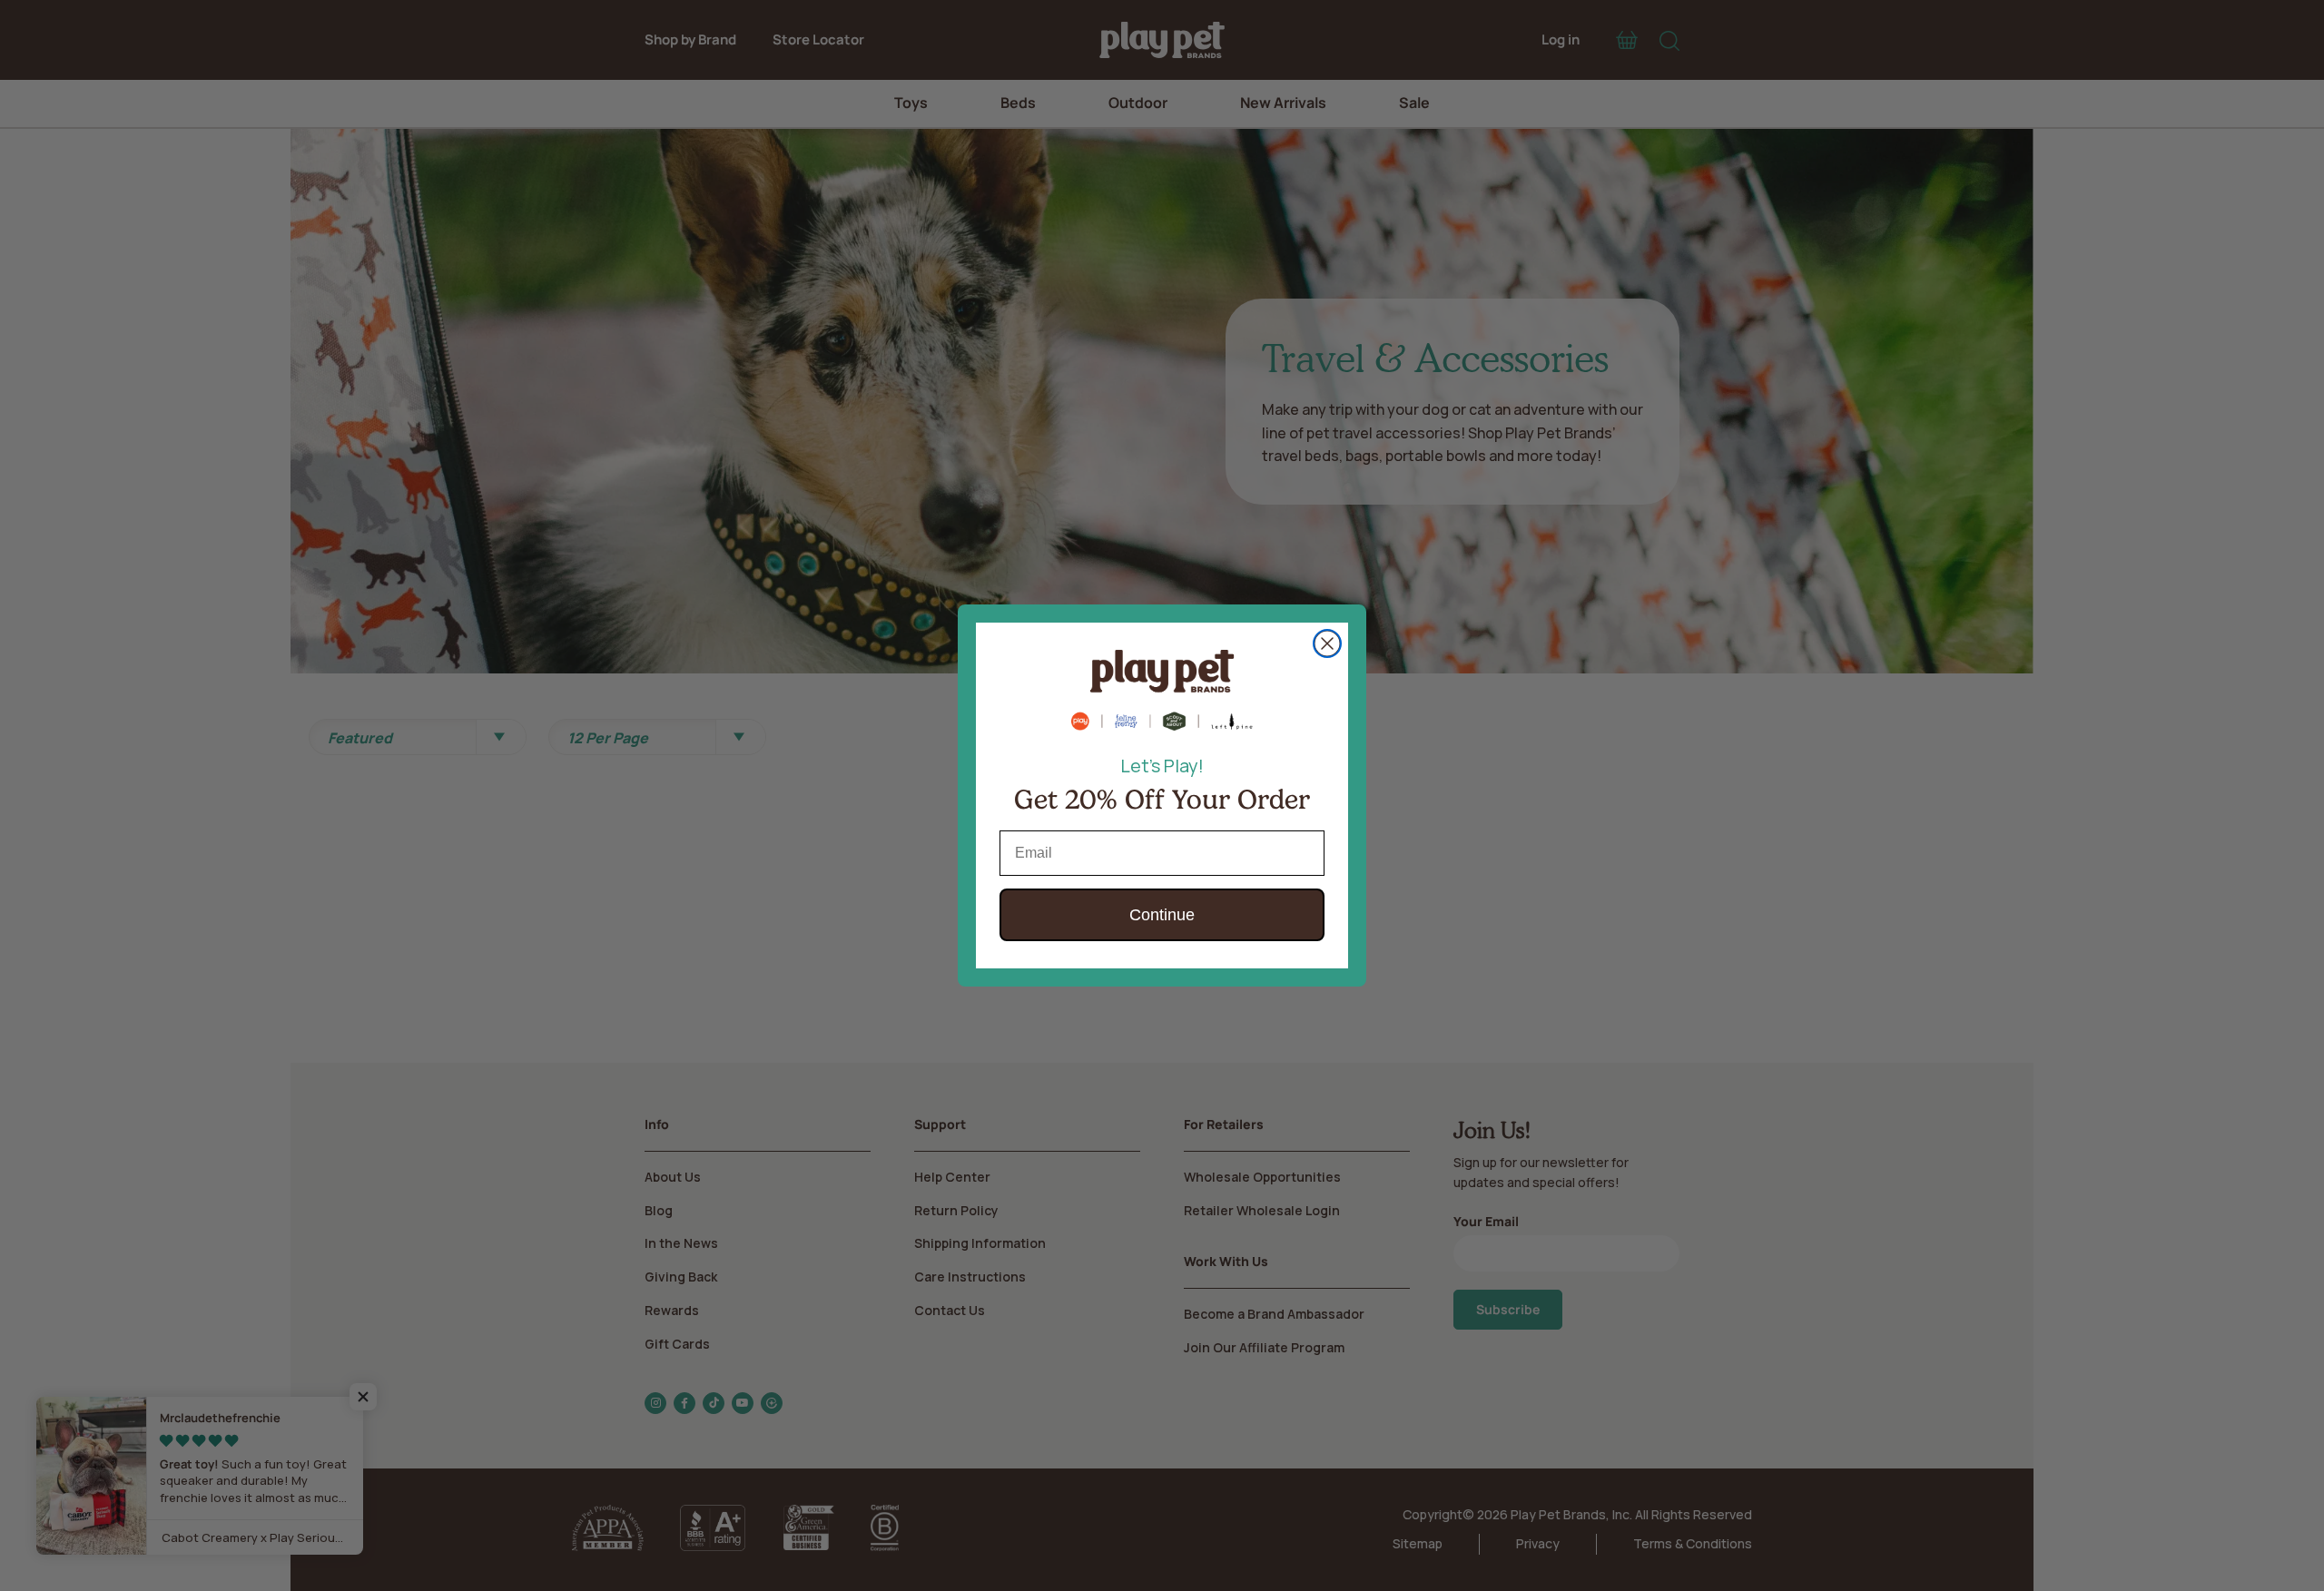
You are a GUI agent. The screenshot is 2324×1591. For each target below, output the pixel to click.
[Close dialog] (1327, 643)
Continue (1162, 915)
